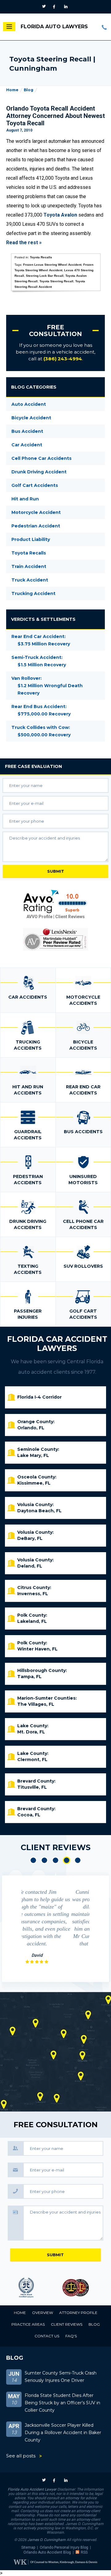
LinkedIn (66, 7)
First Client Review (33, 1860)
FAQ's (71, 2336)
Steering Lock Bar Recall (45, 276)
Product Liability (31, 539)
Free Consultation (55, 331)
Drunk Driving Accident (39, 472)
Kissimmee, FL (34, 1483)
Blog (29, 90)
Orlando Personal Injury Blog (64, 2547)
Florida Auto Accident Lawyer (32, 2489)
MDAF (31, 2288)
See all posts (21, 2456)
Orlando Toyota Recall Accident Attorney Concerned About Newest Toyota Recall (55, 116)
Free (33, 766)
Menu (9, 27)
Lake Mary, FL (33, 1455)
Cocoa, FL (29, 1815)
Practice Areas (28, 2324)
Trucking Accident (33, 593)
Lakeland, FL (32, 1621)
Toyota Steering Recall (56, 281)
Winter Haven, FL (37, 1649)
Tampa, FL (29, 1677)
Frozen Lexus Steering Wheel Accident (52, 265)
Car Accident (27, 445)
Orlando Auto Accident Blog (47, 2552)
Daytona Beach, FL (39, 1511)
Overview (43, 2313)
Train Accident (29, 566)
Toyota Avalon (60, 215)
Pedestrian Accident (36, 526)
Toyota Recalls (41, 257)
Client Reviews (70, 917)
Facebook (56, 7)
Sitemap (28, 2547)
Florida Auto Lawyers (54, 27)
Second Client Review (44, 1860)
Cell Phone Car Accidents (41, 458)
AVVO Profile (39, 917)
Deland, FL (30, 1566)
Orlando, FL (31, 1428)
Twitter (45, 7)
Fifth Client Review (78, 1860)
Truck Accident (30, 580)
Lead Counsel (80, 2288)
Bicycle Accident (31, 418)
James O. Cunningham (47, 2540)
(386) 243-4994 (105, 27)
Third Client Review (55, 1860)
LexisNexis (55, 939)
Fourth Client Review (67, 1860)
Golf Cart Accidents (35, 485)
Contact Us (47, 2336)
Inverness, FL (33, 1594)
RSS (84, 2552)
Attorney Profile (78, 2313)
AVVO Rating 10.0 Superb (55, 902)
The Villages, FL (36, 1704)
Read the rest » (24, 243)
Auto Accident (29, 404)
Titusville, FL (32, 1787)
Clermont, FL (32, 1760)
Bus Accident (27, 431)
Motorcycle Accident (36, 512)
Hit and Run (25, 499)
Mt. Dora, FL (31, 1732)
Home (12, 90)
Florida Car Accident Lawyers (57, 1344)
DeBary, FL (30, 1538)
